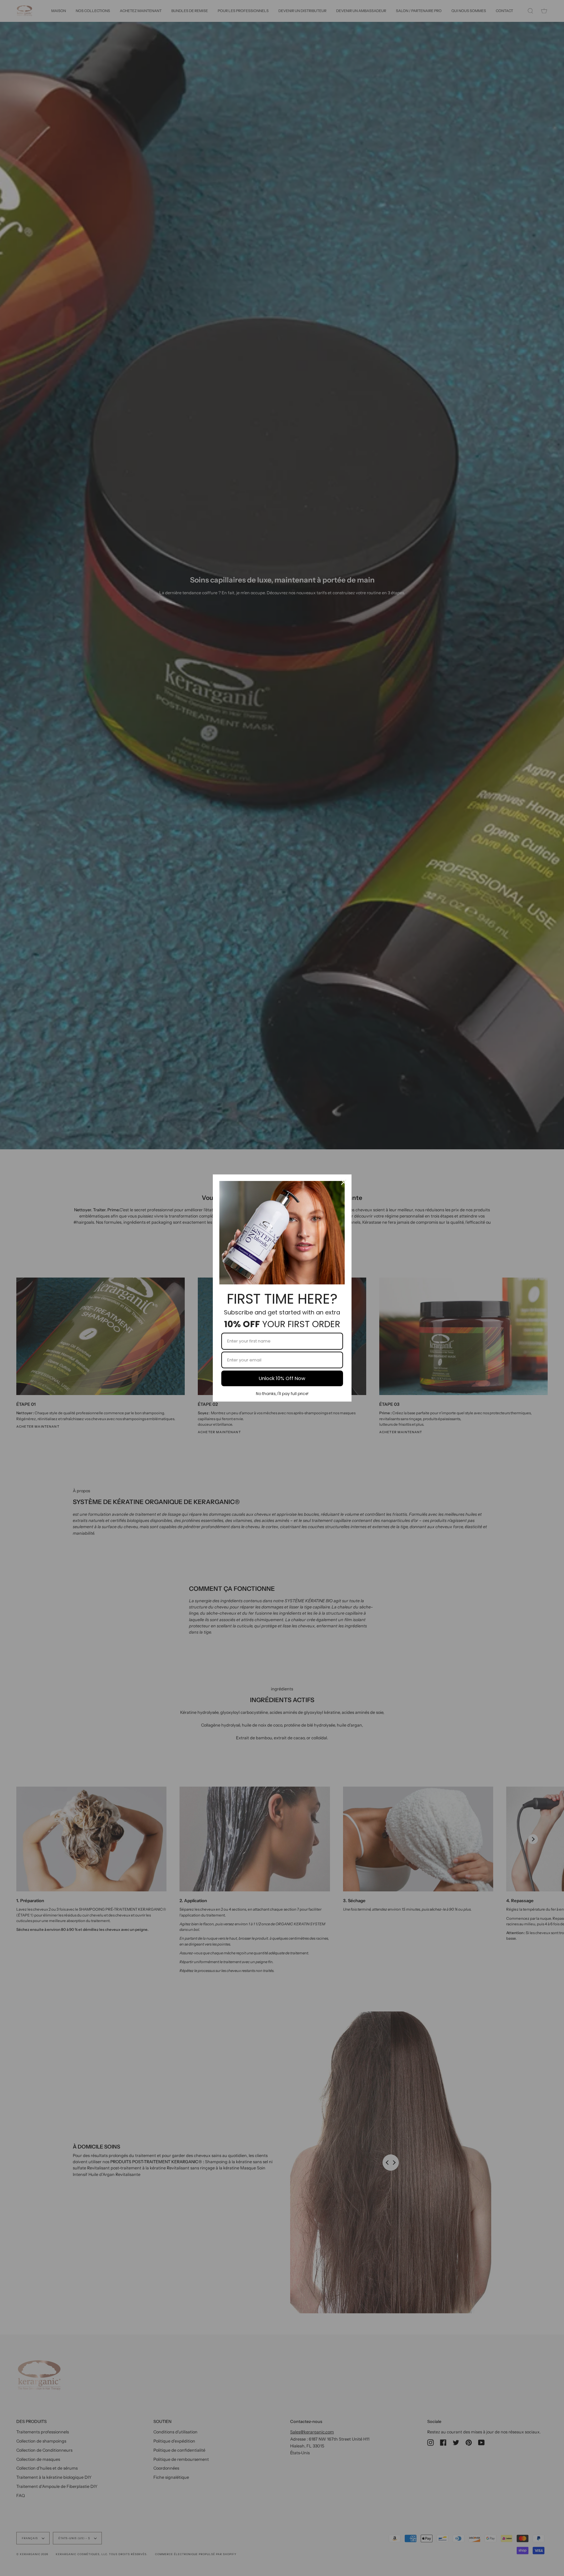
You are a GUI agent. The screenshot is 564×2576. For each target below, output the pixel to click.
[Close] (344, 1182)
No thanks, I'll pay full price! (282, 1394)
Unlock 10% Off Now (282, 1378)
